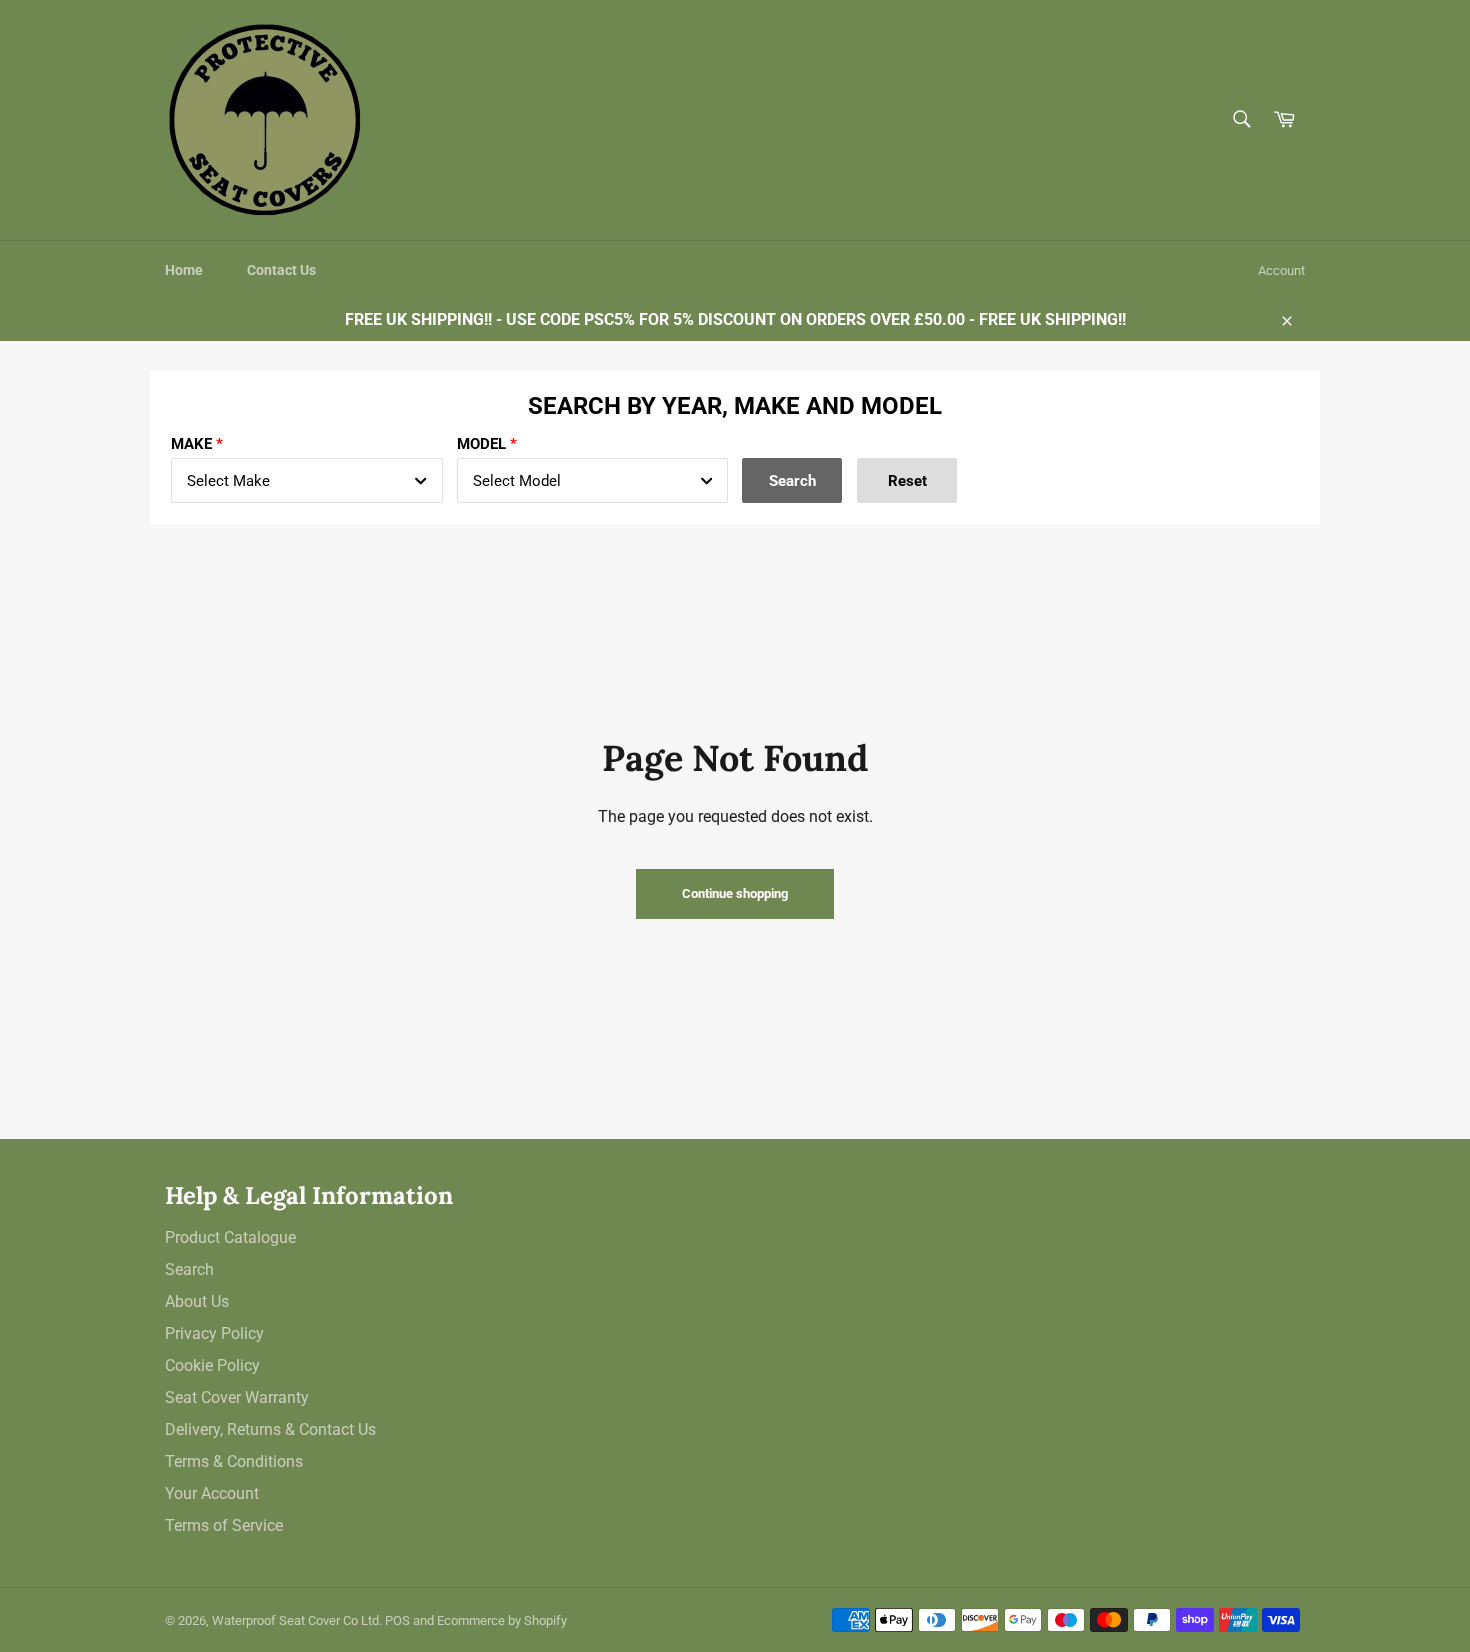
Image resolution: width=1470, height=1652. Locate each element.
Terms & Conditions (234, 1461)
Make (191, 444)
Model (481, 444)
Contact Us (281, 270)
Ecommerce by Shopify (502, 1620)
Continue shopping (735, 893)
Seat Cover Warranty (237, 1397)
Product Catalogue (230, 1237)
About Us (197, 1301)
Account (1281, 270)
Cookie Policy (212, 1365)
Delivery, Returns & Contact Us (270, 1429)
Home (184, 270)
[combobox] (307, 480)
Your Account (212, 1493)
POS (397, 1620)
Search (189, 1269)
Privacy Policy (214, 1333)
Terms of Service (224, 1525)
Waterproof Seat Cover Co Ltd (295, 1620)
